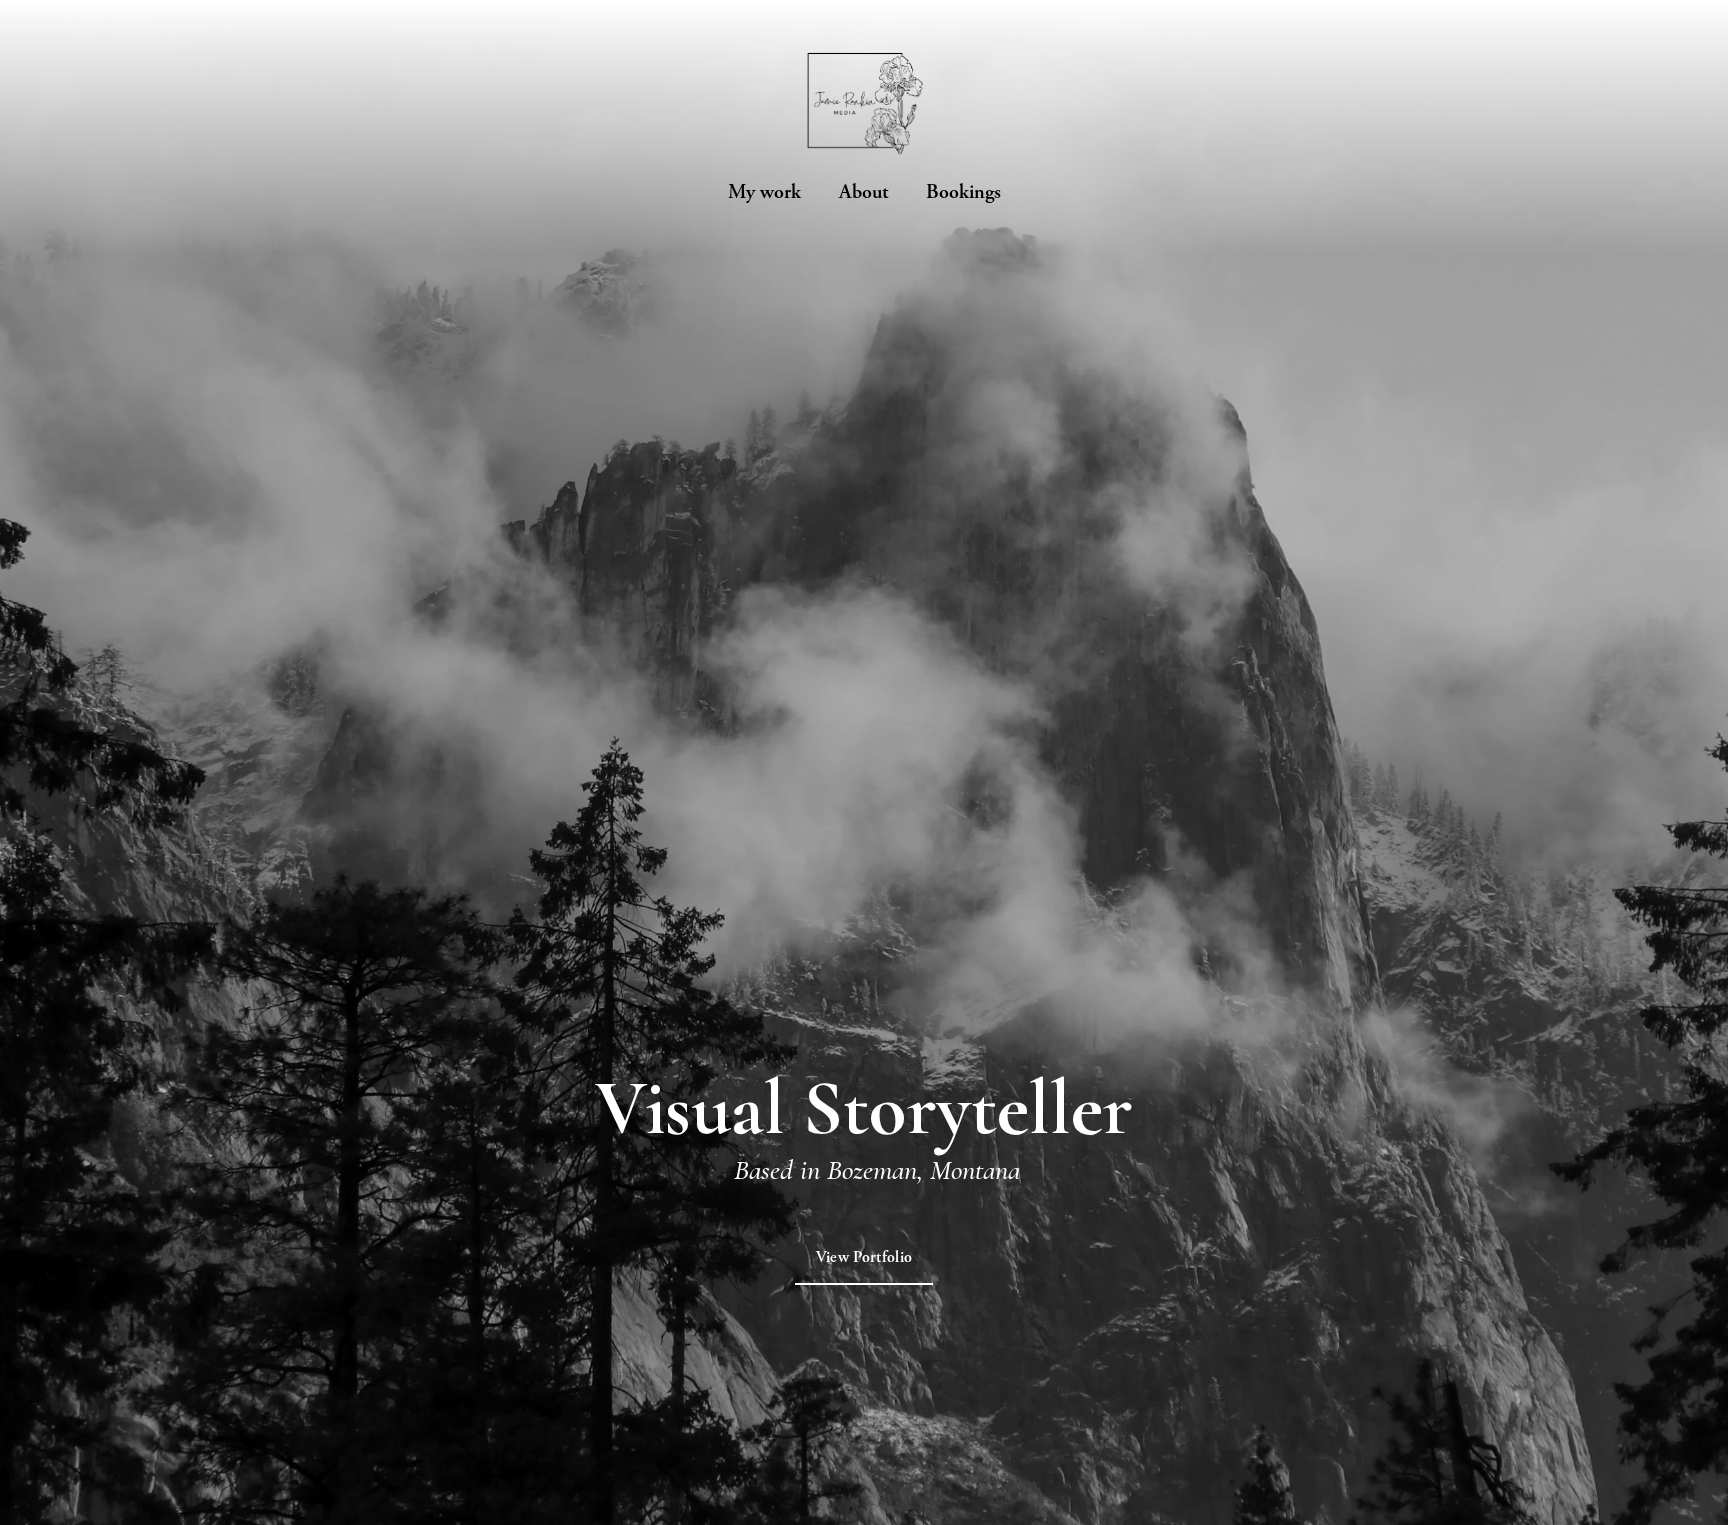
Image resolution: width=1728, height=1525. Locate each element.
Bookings (963, 192)
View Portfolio (864, 1257)
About (863, 192)
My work (764, 192)
